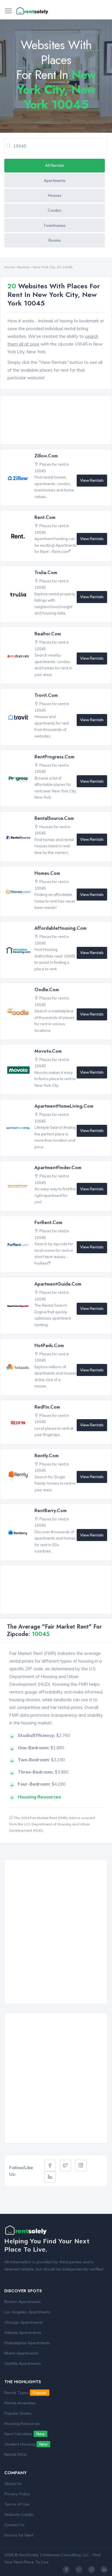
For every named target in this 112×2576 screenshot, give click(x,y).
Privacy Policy (17, 2494)
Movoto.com (48, 1051)
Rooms (55, 240)
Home (9, 267)
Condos (55, 210)
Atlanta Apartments (23, 2333)
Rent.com (45, 517)
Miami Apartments (22, 2353)
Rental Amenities (20, 2403)
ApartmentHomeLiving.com (64, 1106)
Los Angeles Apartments (27, 2312)
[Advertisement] (58, 421)
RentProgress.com (54, 757)
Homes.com (47, 873)
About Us (13, 2484)
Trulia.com (46, 573)
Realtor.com (48, 634)
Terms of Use (17, 2504)
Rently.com (47, 1456)
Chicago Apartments (24, 2322)
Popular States (18, 2413)
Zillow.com (46, 456)
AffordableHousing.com (60, 928)
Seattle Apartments (23, 2363)
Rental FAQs (16, 2454)
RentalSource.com (54, 818)
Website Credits (19, 2514)
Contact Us (15, 2525)
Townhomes (55, 225)
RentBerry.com (51, 1511)
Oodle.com (47, 990)
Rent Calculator (24, 2434)
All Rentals (55, 165)
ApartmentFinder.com (58, 1168)
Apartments (55, 181)
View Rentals (92, 480)
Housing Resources (22, 2424)
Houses (55, 195)
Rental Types (25, 2393)
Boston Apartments (23, 2302)
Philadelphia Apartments (27, 2343)
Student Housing (26, 2444)
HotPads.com (49, 1345)
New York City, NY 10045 (53, 267)
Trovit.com (46, 695)
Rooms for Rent (19, 2535)
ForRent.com (48, 1222)
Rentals (24, 267)
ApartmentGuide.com (58, 1284)
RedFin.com (47, 1407)
